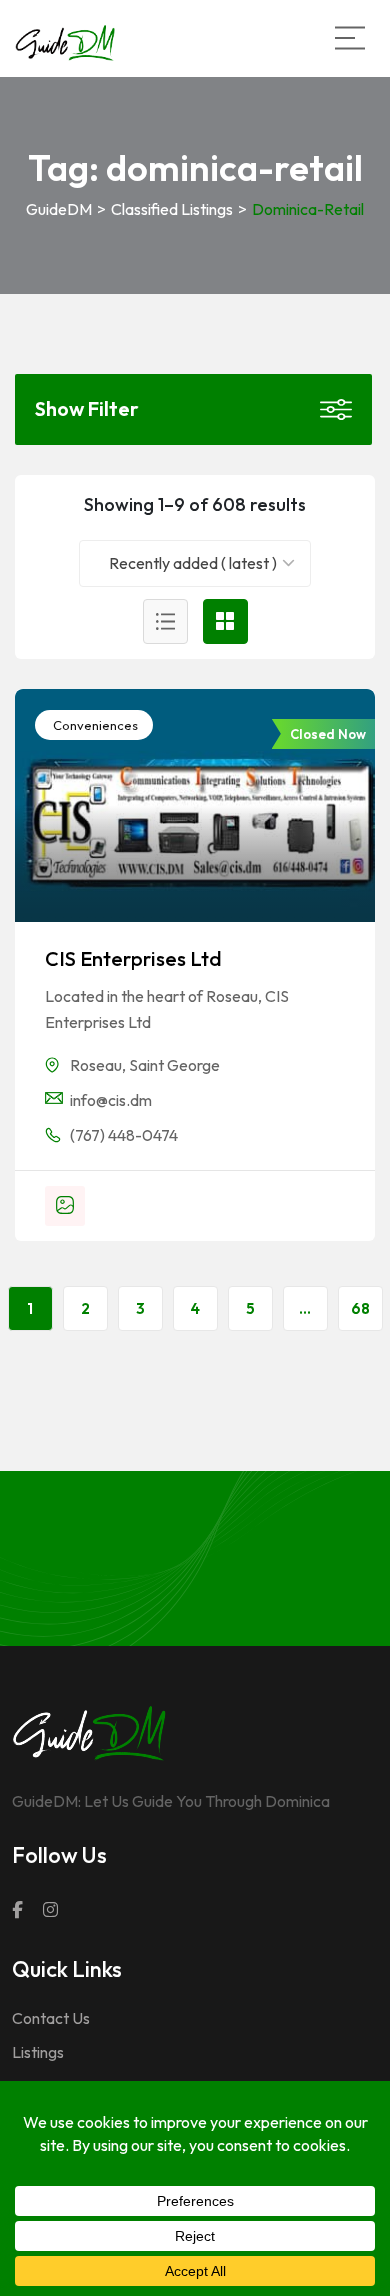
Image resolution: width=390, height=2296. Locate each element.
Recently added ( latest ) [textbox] (193, 563)
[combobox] (195, 563)
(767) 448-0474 (124, 1135)
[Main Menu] (350, 38)
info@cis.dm (111, 1100)
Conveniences (94, 725)
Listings (38, 2052)
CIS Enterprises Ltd (133, 958)
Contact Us (51, 2018)
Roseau (96, 1065)
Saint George (174, 1065)
